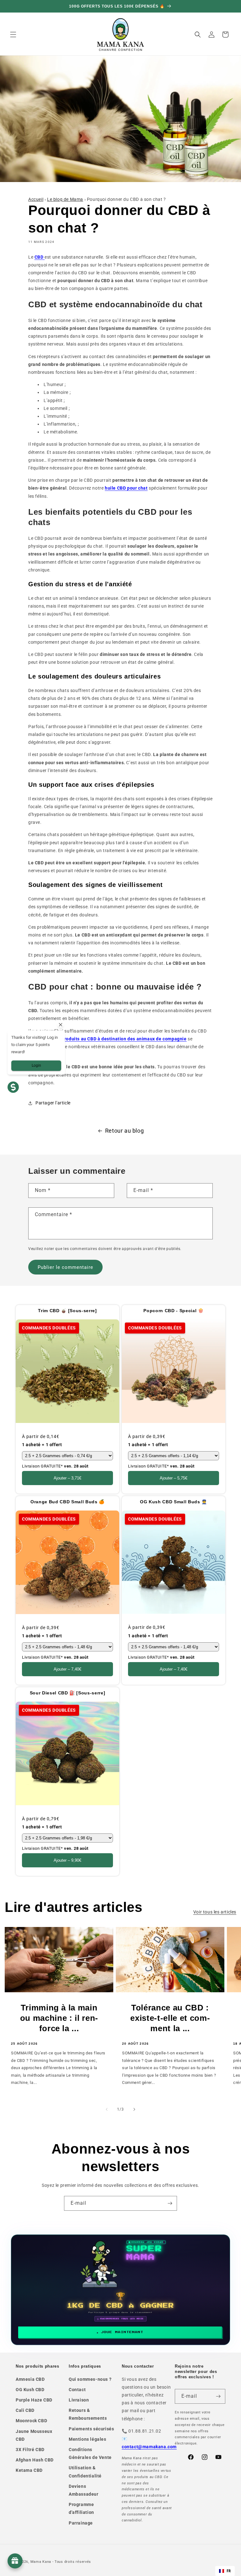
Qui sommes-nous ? (90, 2379)
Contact (77, 2390)
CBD (40, 257)
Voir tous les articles (215, 1912)
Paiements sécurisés (91, 2429)
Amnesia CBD (30, 2379)
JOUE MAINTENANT (122, 2332)
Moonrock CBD (31, 2421)
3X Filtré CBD (30, 2450)
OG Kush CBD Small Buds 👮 (174, 1502)
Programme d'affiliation (81, 2508)
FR (229, 2571)
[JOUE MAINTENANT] (121, 2290)
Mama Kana (41, 2562)
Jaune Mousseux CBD (34, 2435)
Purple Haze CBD (34, 2400)
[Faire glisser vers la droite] (134, 2109)
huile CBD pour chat (126, 488)
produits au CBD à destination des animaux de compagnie (124, 1039)
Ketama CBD (29, 2470)
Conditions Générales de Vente (90, 2453)
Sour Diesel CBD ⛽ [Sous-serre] (68, 1693)
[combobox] (225, 2571)
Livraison (79, 2400)
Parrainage (81, 2523)
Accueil (36, 199)
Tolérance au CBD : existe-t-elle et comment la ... (170, 2018)
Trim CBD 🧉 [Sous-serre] (67, 1311)
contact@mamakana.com (149, 2447)
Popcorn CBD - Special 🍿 (173, 1311)
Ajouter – (67, 1478)
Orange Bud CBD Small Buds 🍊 (67, 1502)
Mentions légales (88, 2439)
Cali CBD (25, 2410)
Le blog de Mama (65, 199)
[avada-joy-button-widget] (15, 2561)
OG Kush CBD (30, 2390)
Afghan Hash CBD (35, 2460)
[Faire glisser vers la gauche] (107, 2109)
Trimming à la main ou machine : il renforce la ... (59, 2018)
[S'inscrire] (170, 2203)
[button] (13, 35)
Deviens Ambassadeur (84, 2490)
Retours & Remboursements (88, 2414)
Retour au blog (124, 1131)
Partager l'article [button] (53, 1103)
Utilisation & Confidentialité (85, 2472)
